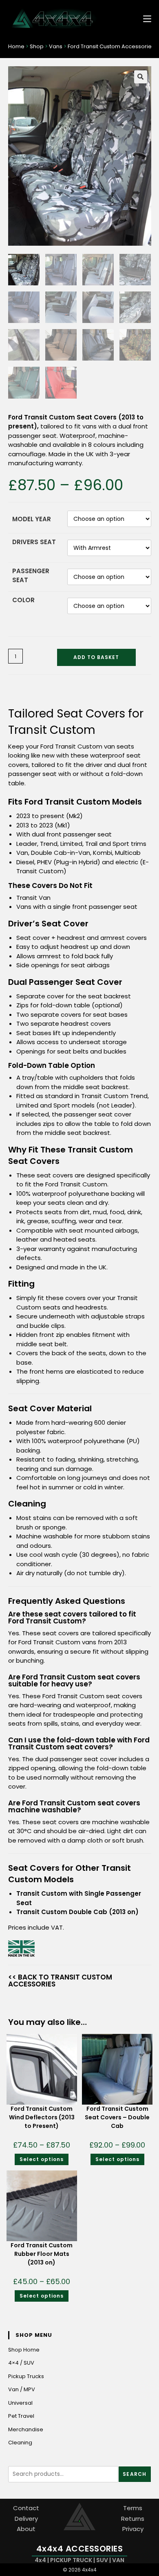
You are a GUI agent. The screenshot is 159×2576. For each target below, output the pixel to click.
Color (23, 600)
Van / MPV (22, 2389)
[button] (141, 77)
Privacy (133, 2529)
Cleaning (20, 2443)
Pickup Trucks (26, 2376)
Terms (133, 2508)
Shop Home (24, 2350)
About (26, 2529)
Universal (20, 2403)
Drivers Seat (34, 542)
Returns (133, 2518)
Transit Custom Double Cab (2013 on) (77, 1912)
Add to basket (96, 657)
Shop (37, 46)
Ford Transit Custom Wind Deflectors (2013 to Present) (42, 2117)
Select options (42, 2159)
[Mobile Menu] (144, 18)
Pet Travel (21, 2416)
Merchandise (26, 2429)
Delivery (26, 2518)
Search (135, 2474)
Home (16, 46)
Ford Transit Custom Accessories (111, 46)
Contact (26, 2508)
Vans (56, 46)
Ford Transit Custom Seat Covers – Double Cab (117, 2117)
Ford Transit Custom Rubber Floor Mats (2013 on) (42, 2254)
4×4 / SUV (21, 2363)
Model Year (32, 519)
